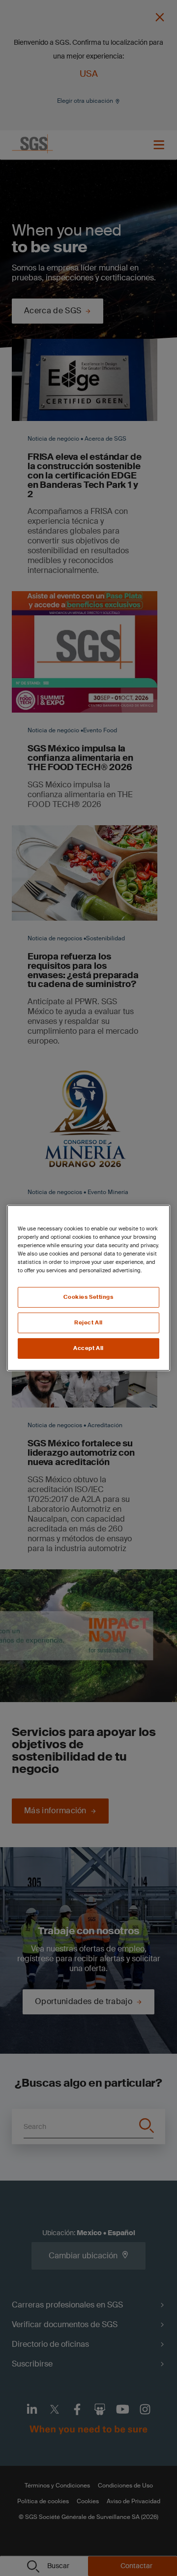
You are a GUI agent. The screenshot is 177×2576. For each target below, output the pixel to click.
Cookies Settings (88, 1297)
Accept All (88, 1348)
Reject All (88, 1323)
